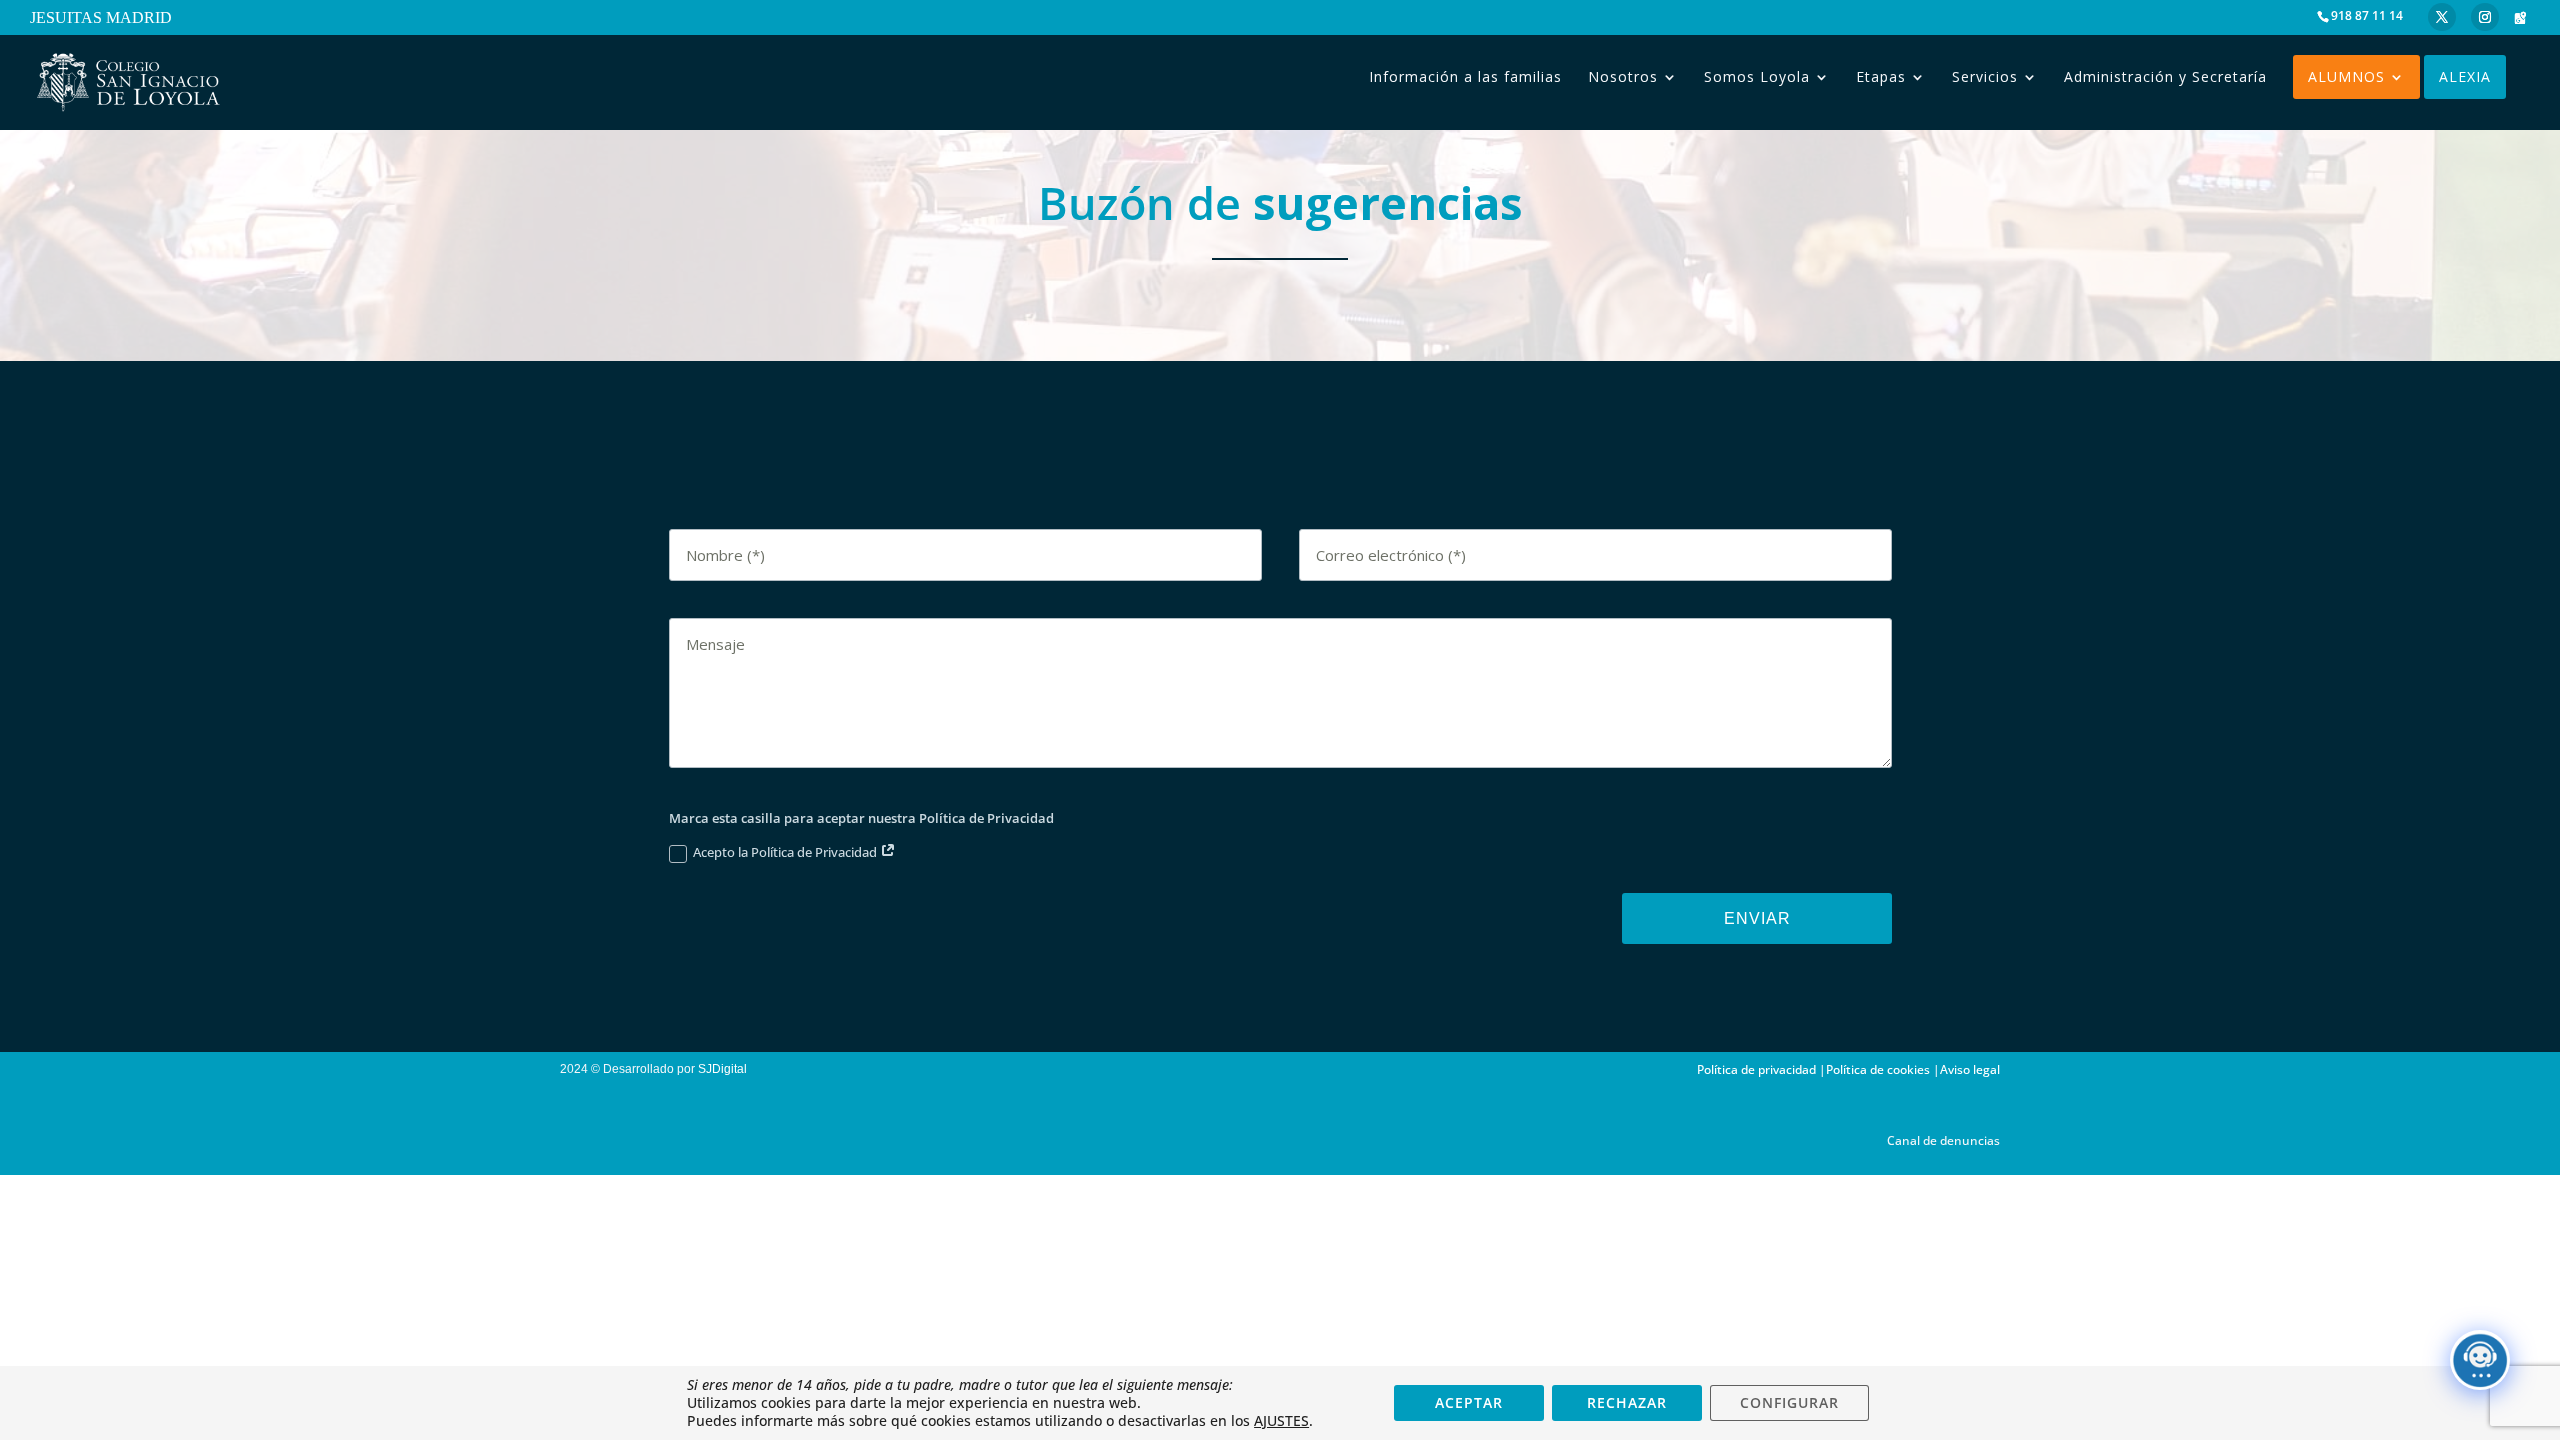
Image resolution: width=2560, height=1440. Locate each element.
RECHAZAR (1627, 1402)
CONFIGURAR (1789, 1402)
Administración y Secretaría (2165, 77)
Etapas (1881, 77)
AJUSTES (1281, 1421)
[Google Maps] (2520, 18)
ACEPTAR (1469, 1402)
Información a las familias (1465, 77)
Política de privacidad (1756, 1069)
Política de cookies (1878, 1069)
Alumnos (2346, 77)
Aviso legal (1970, 1069)
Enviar (1757, 918)
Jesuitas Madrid (101, 19)
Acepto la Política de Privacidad (786, 852)
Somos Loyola (1757, 77)
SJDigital (725, 1069)
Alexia (2465, 77)
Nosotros (1623, 77)
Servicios (1985, 77)
